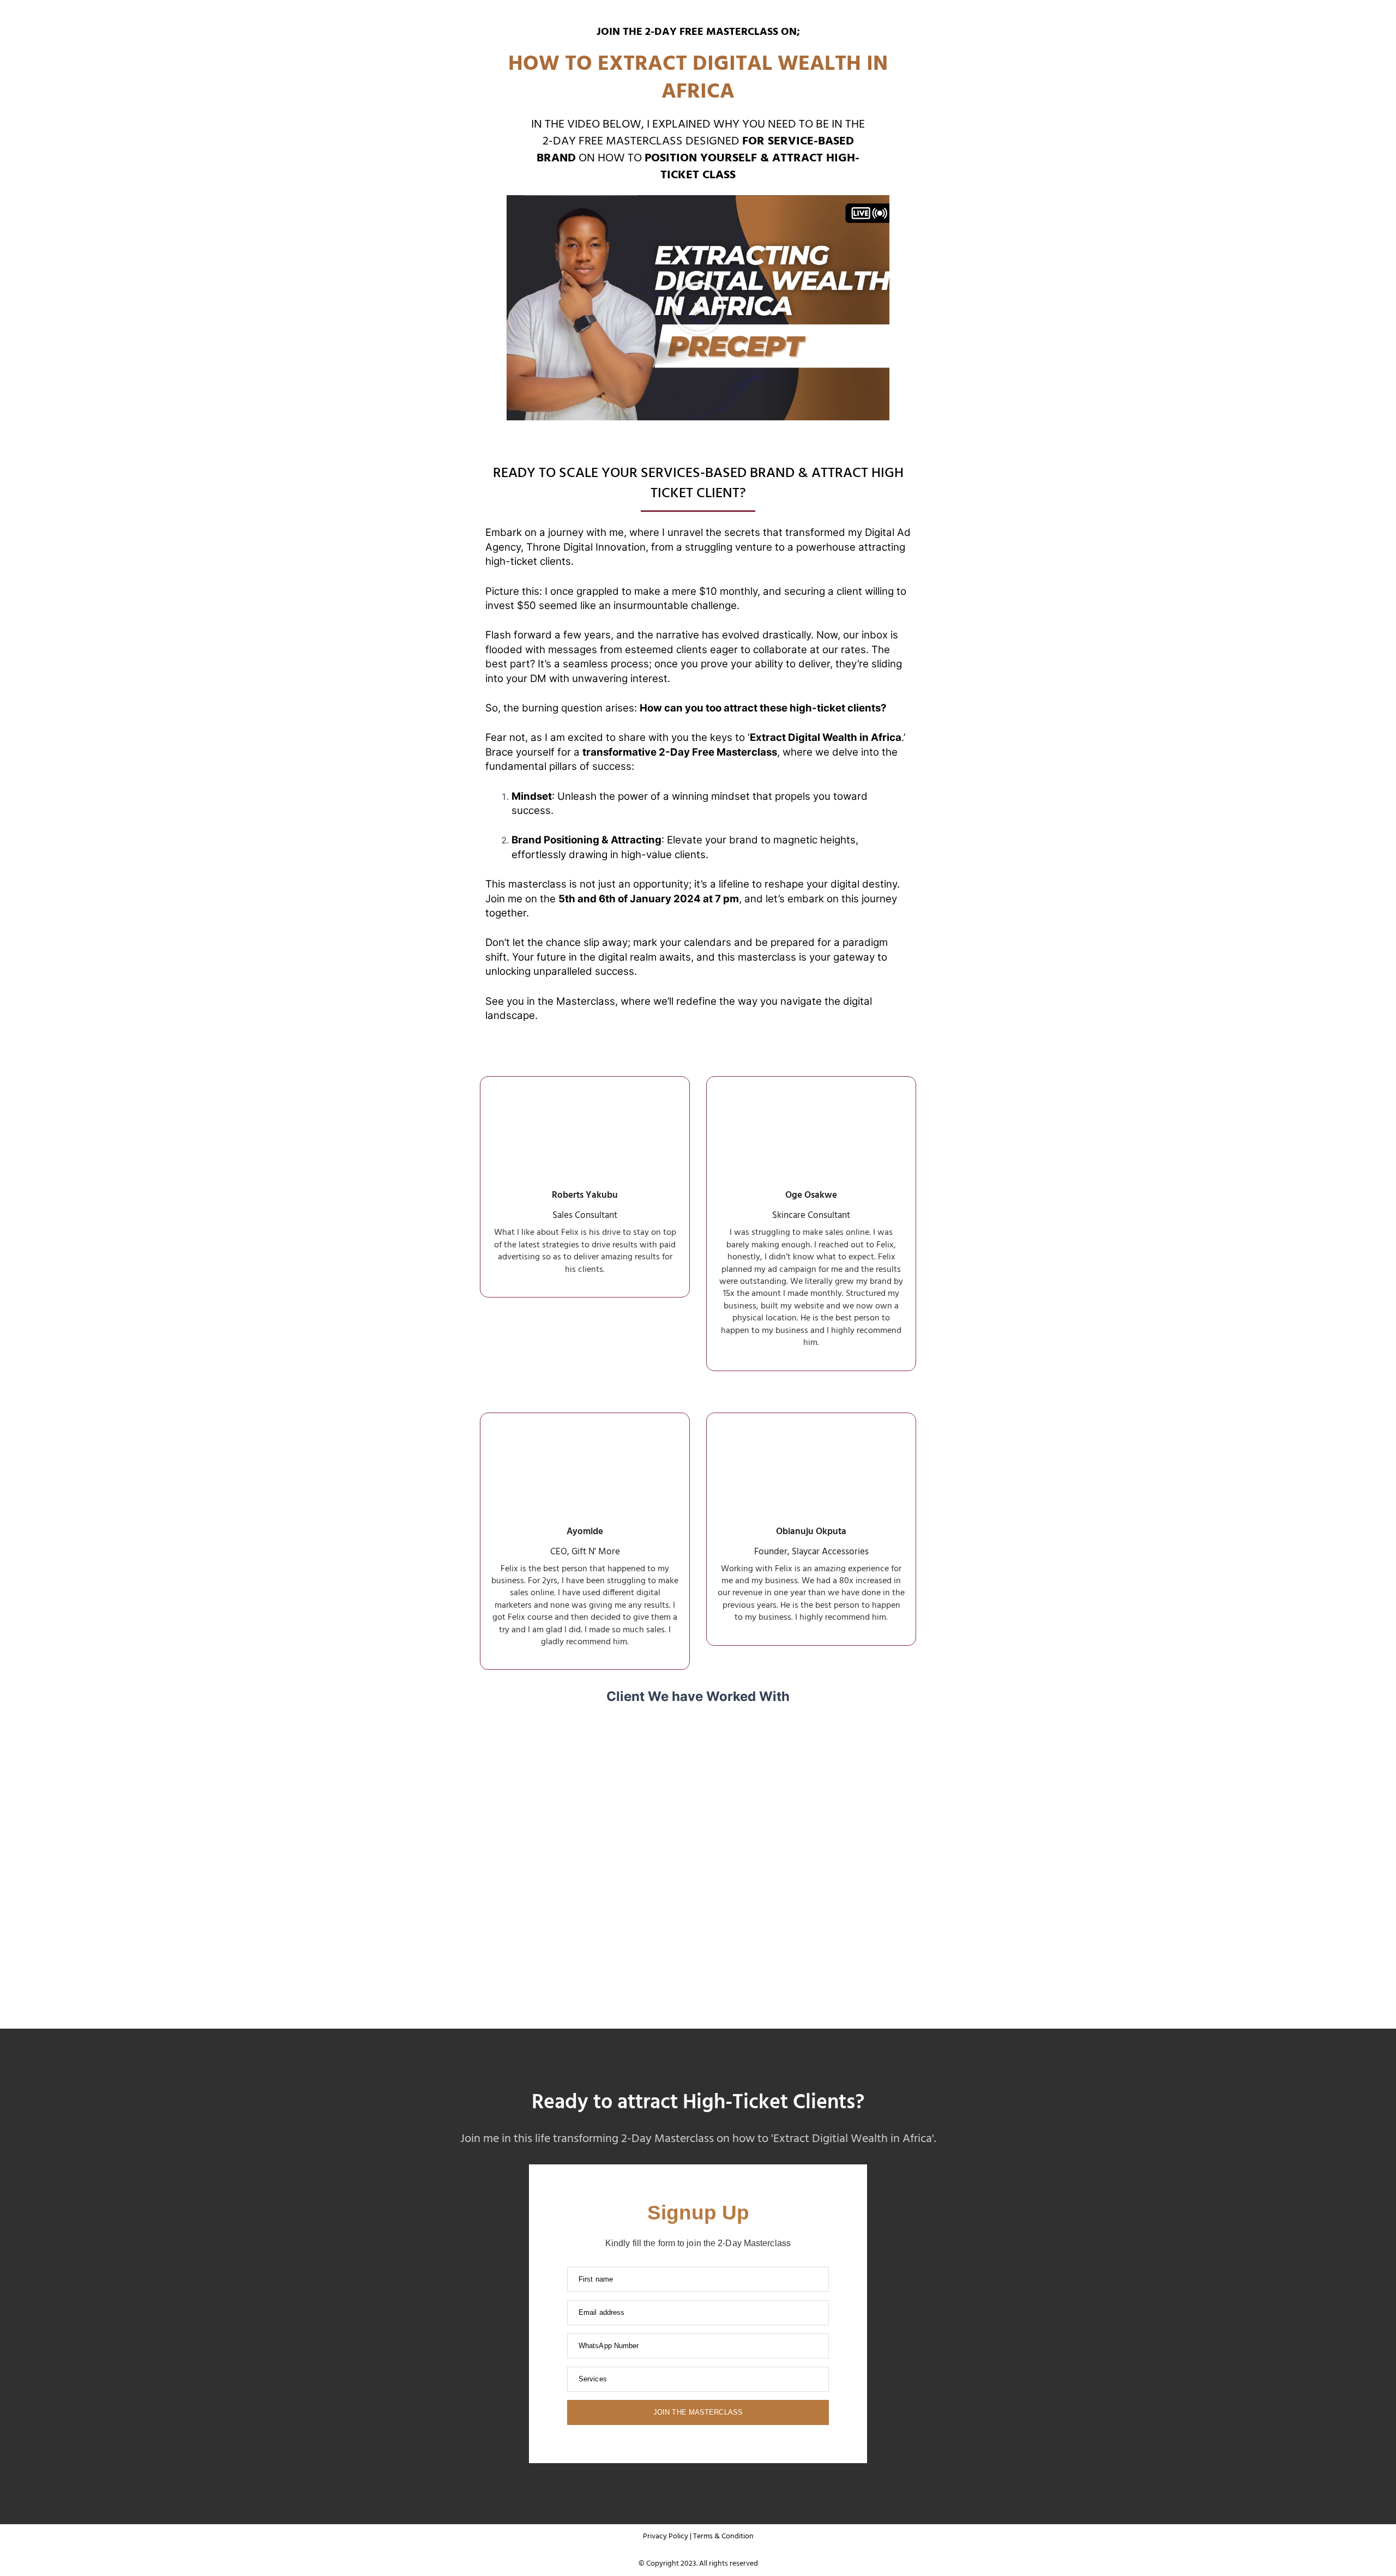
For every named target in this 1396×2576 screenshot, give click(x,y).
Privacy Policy (666, 2536)
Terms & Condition (723, 2536)
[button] (698, 308)
